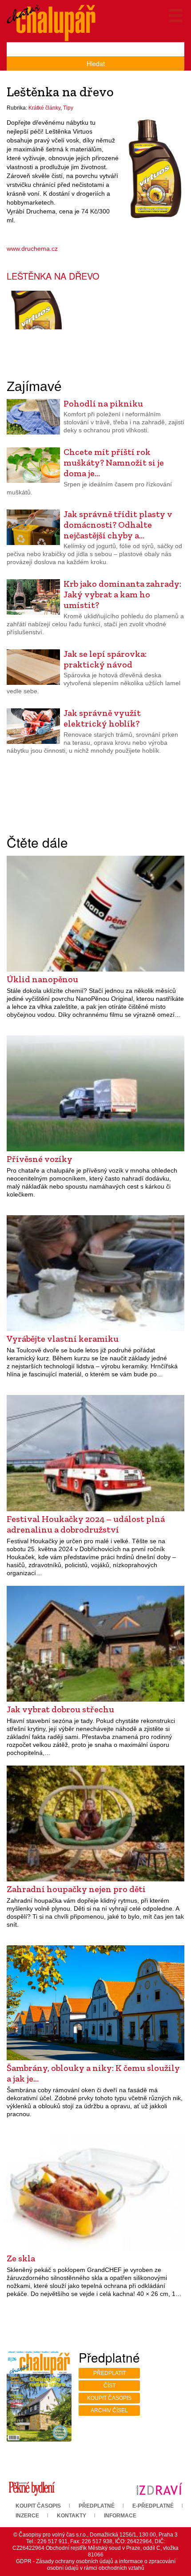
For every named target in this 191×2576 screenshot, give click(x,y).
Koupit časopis (109, 2398)
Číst (109, 2386)
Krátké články (44, 108)
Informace (120, 2516)
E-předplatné (153, 2506)
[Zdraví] (159, 2489)
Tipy (68, 108)
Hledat (96, 63)
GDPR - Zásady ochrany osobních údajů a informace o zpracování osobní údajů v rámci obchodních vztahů (96, 2565)
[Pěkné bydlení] (32, 2489)
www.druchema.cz (32, 249)
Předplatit (109, 2373)
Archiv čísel (109, 2410)
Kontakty (72, 2516)
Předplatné (97, 2506)
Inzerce (27, 2516)
